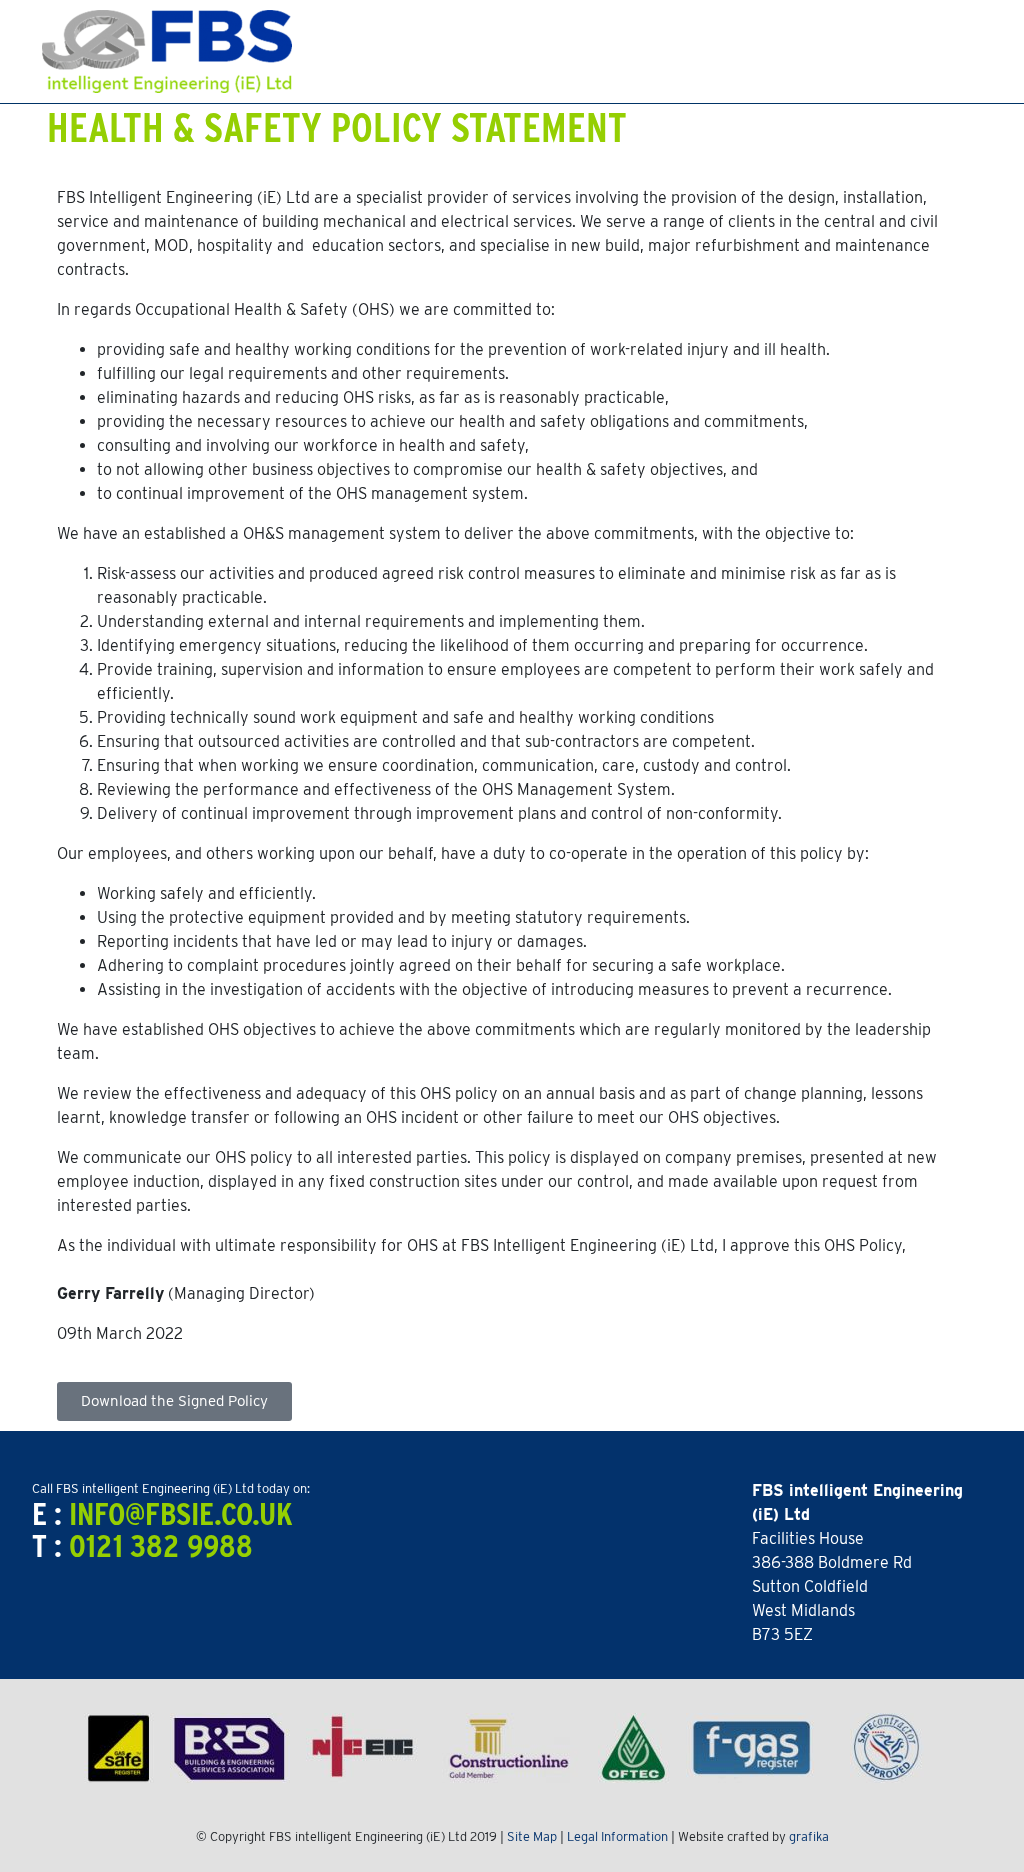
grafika (809, 1836)
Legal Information (617, 1836)
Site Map (532, 1836)
